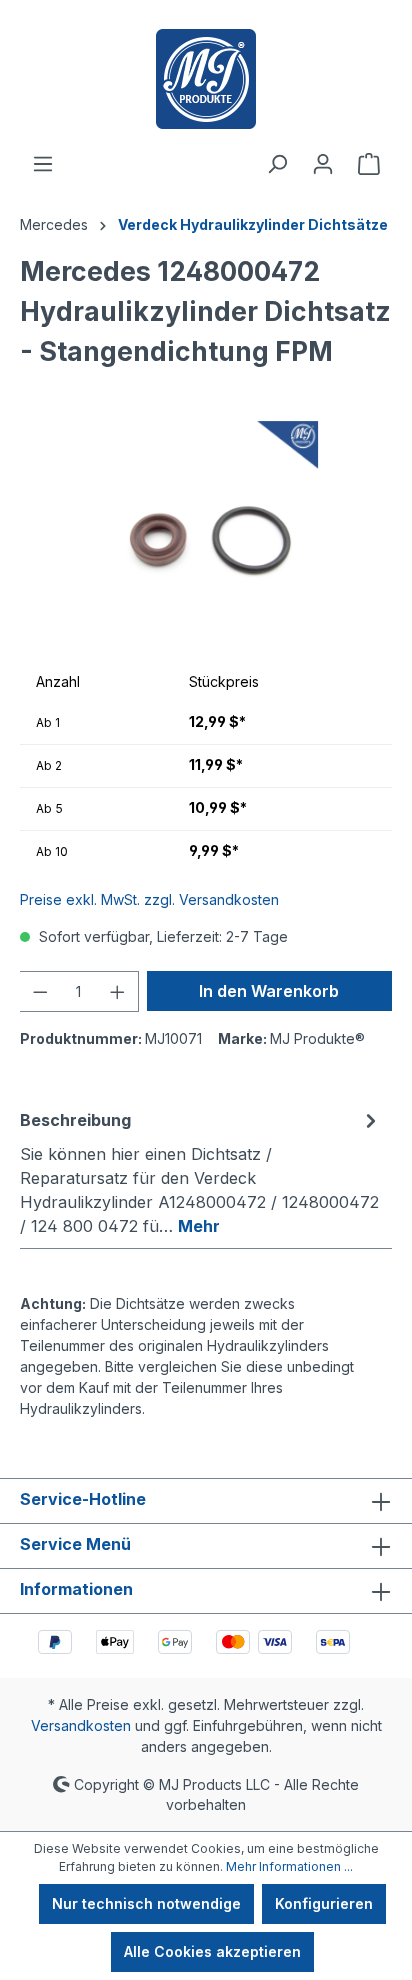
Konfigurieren (324, 1903)
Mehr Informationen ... (289, 1866)
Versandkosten (81, 1725)
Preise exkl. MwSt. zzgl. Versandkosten (149, 899)
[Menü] (43, 164)
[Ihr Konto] (323, 164)
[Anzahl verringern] (40, 991)
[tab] (201, 1172)
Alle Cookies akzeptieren (212, 1951)
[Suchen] (277, 164)
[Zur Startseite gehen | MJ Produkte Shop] (206, 79)
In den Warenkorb (269, 991)
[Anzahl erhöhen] (118, 991)
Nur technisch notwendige (146, 1903)
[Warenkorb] (369, 164)
